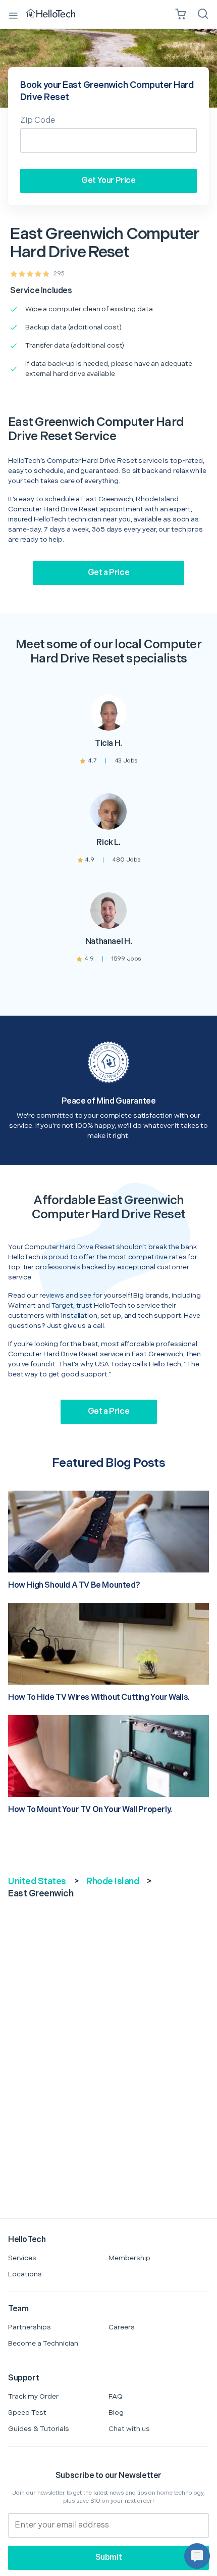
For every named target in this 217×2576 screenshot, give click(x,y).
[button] (197, 2556)
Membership (129, 2258)
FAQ (116, 2396)
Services (22, 2258)
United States (37, 1881)
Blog (116, 2413)
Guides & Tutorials (39, 2429)
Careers (122, 2327)
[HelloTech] (58, 14)
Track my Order (33, 2396)
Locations (25, 2274)
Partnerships (30, 2327)
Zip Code (38, 121)
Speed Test (27, 2413)
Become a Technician (43, 2343)
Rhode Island (113, 1881)
